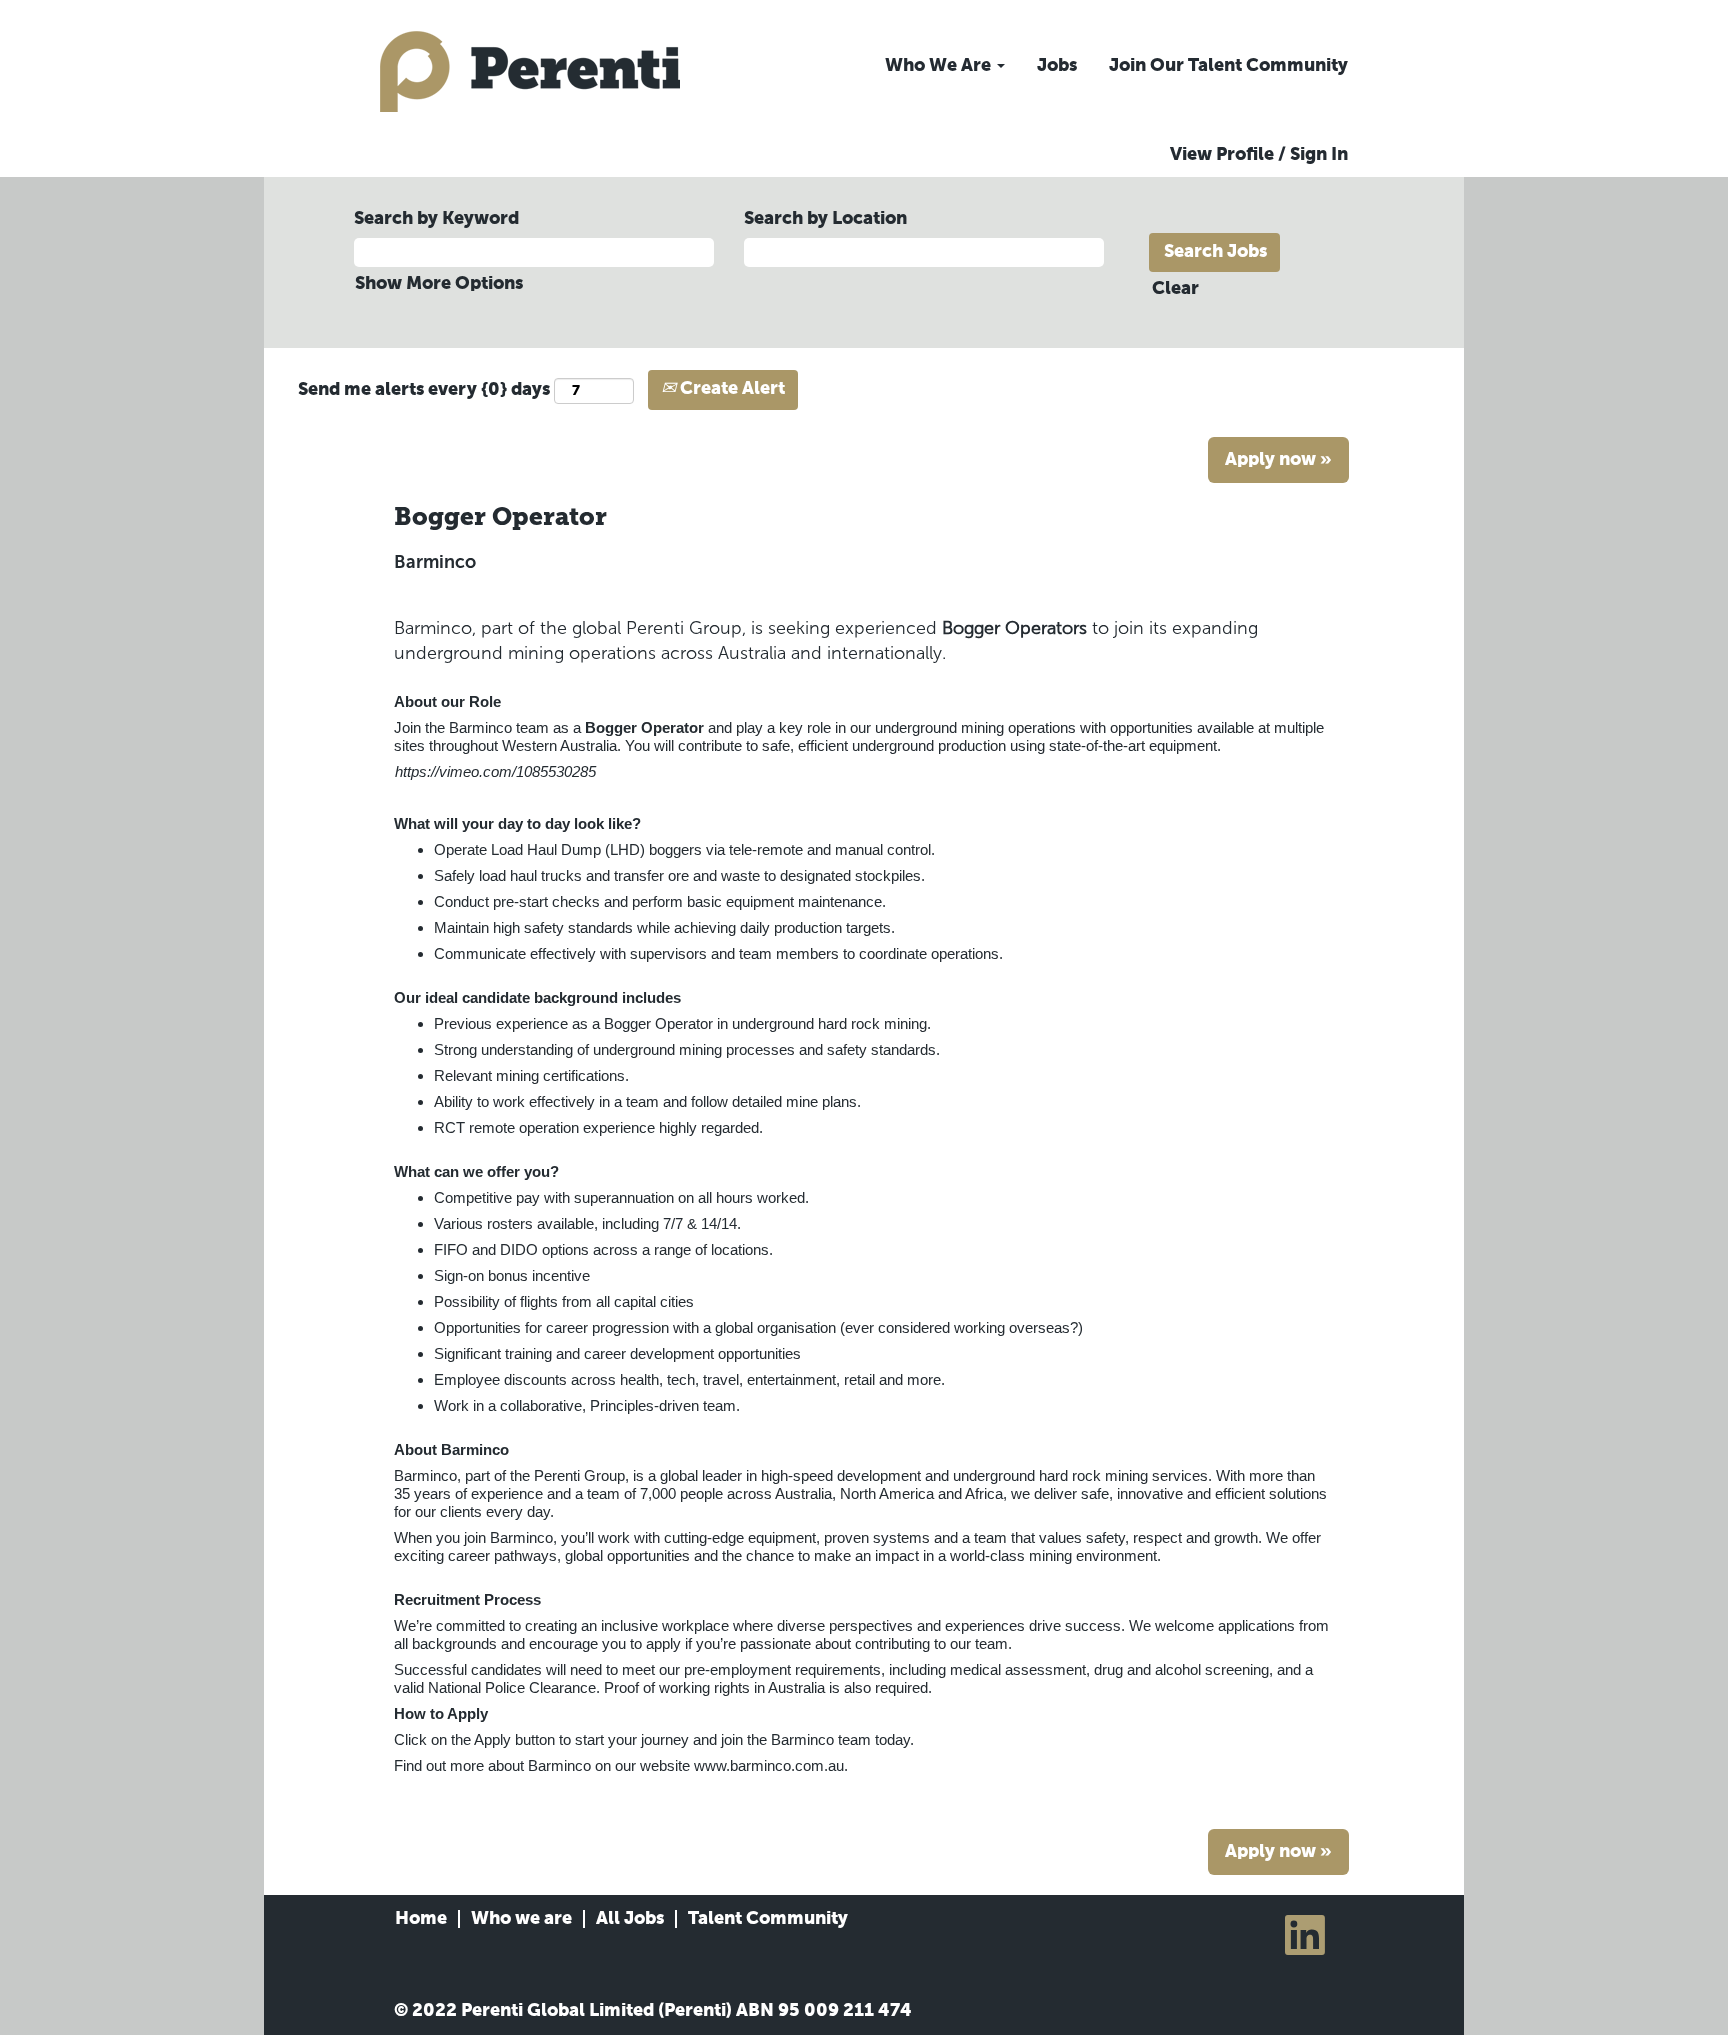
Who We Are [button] (940, 66)
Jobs (1057, 66)
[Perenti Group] (530, 71)
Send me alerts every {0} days (424, 390)
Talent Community (768, 1919)
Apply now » (1278, 460)
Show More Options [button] (439, 284)
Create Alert (730, 389)
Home (421, 1919)
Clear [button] (1175, 289)
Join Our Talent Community (1228, 66)
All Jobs (630, 1919)
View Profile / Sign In (1259, 155)
